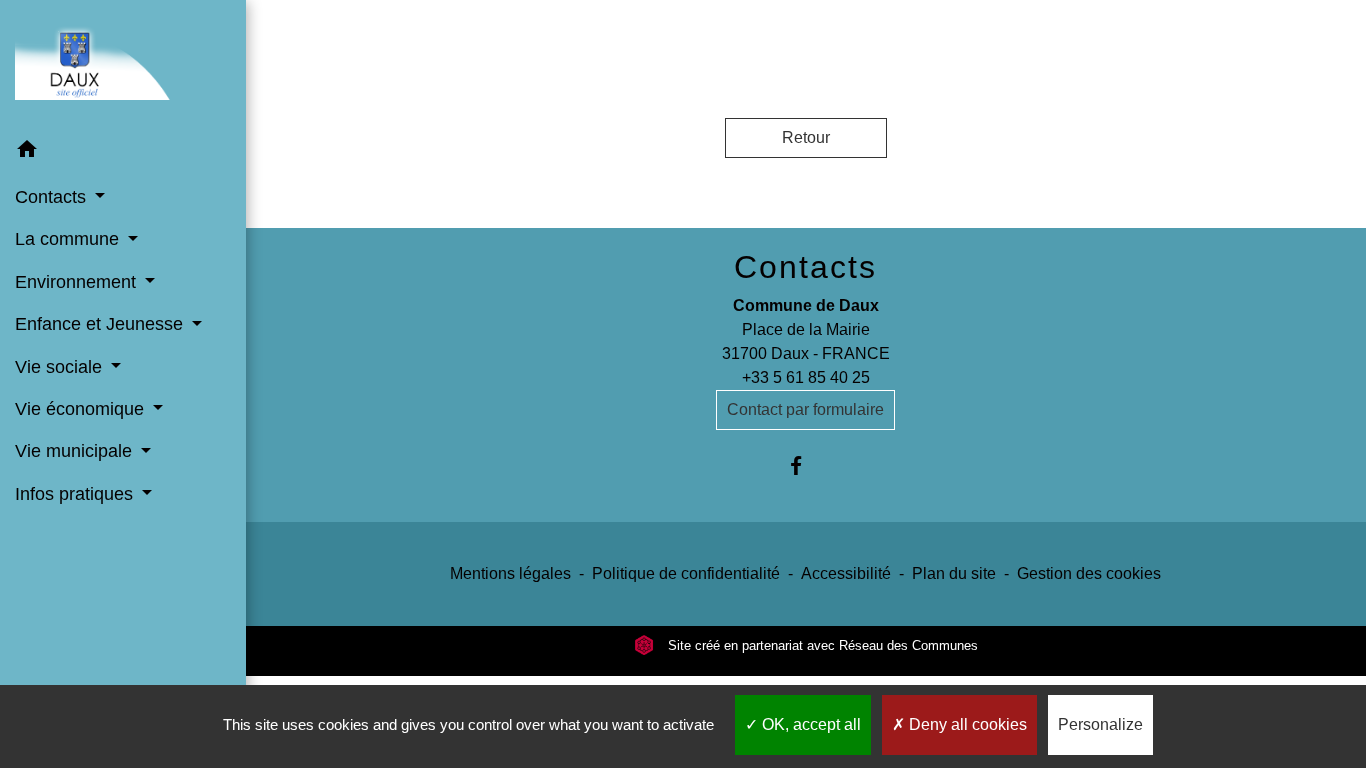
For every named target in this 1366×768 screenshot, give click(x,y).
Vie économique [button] (82, 409)
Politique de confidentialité (686, 573)
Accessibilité (846, 573)
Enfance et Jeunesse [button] (101, 324)
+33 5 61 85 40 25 (806, 377)
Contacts (805, 267)
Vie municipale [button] (76, 451)
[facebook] (805, 465)
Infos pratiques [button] (76, 494)
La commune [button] (69, 239)
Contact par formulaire (805, 409)
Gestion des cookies (1089, 573)
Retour (806, 137)
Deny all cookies (966, 724)
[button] (123, 152)
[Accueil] (123, 64)
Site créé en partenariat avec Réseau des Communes (821, 645)
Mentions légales (510, 573)
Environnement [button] (78, 282)
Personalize (1100, 724)
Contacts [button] (53, 197)
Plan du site (954, 573)
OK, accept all (809, 724)
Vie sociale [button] (61, 367)
